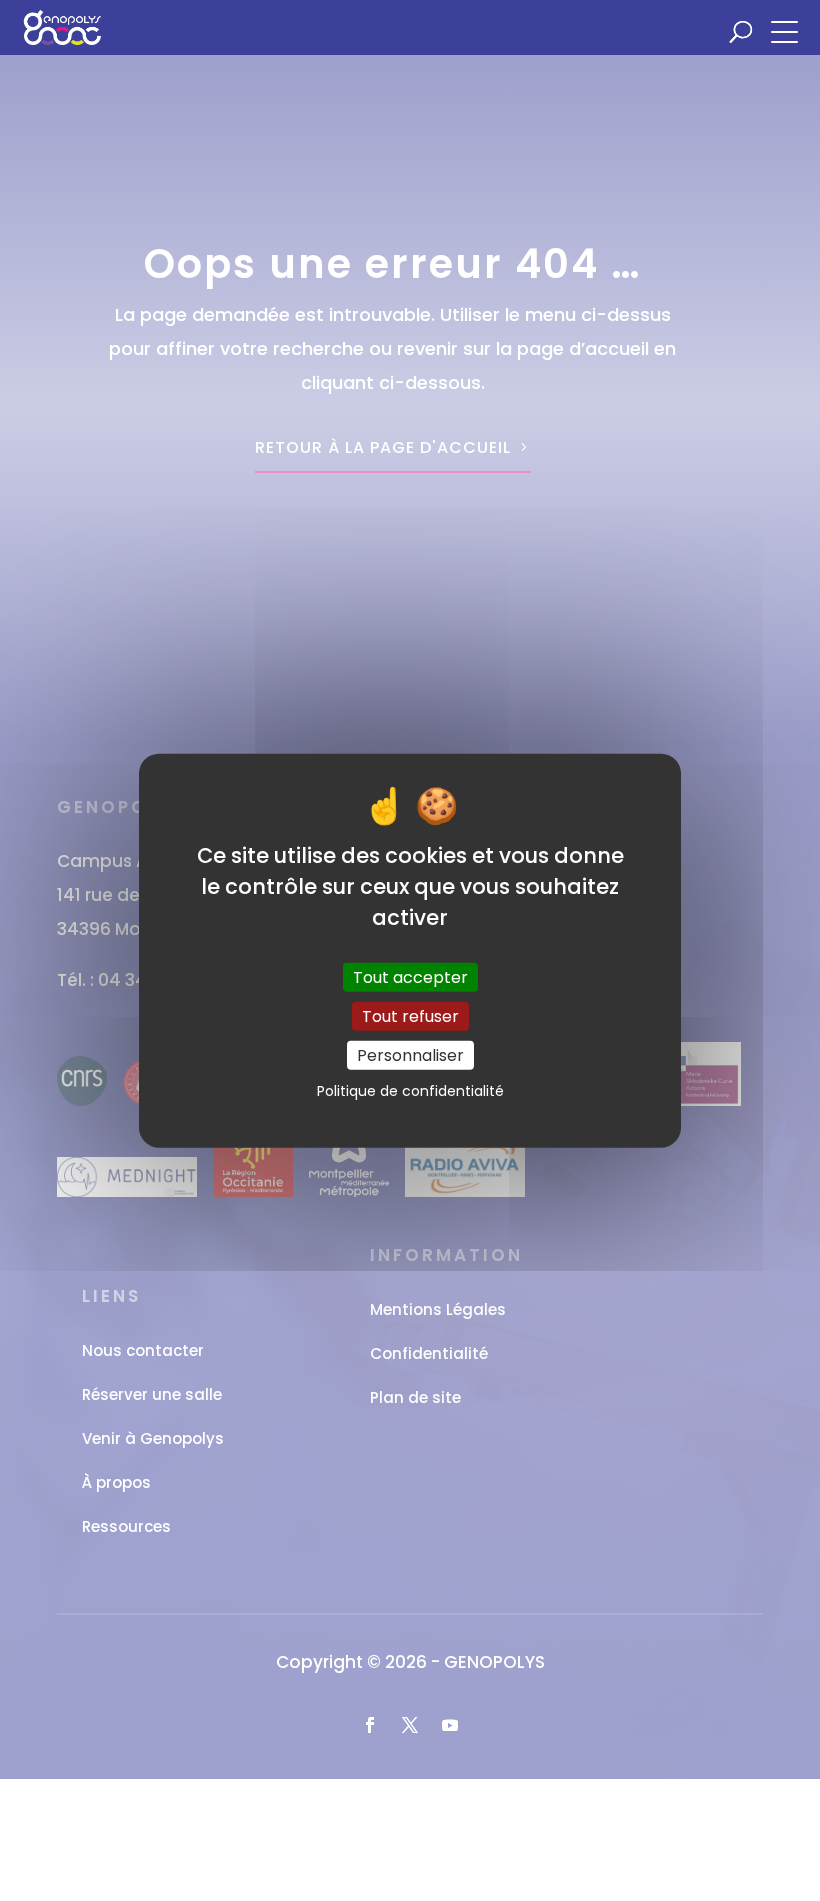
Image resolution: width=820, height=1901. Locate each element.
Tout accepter (410, 976)
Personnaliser (410, 1055)
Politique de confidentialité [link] (410, 1091)
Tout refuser (410, 1015)
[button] (790, 30)
